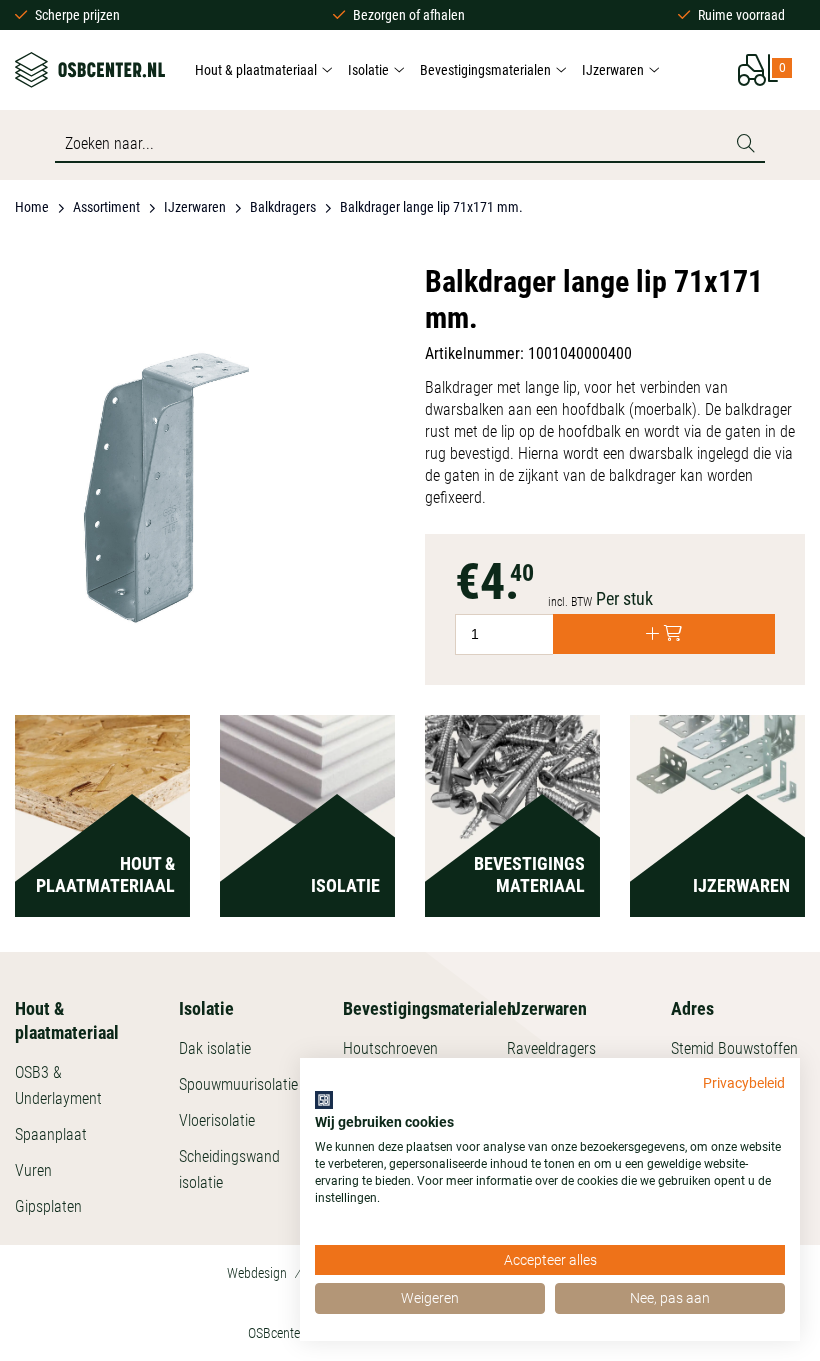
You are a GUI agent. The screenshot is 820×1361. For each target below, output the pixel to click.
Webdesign (257, 1273)
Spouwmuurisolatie (238, 1084)
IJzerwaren (613, 70)
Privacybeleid (744, 1083)
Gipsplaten (48, 1206)
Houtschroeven (390, 1048)
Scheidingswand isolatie (229, 1169)
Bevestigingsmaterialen (485, 70)
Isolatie (368, 70)
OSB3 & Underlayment (58, 1085)
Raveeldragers (551, 1048)
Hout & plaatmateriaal (256, 70)
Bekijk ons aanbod (102, 855)
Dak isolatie (215, 1048)
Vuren (33, 1170)
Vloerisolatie (217, 1120)
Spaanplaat (51, 1134)
